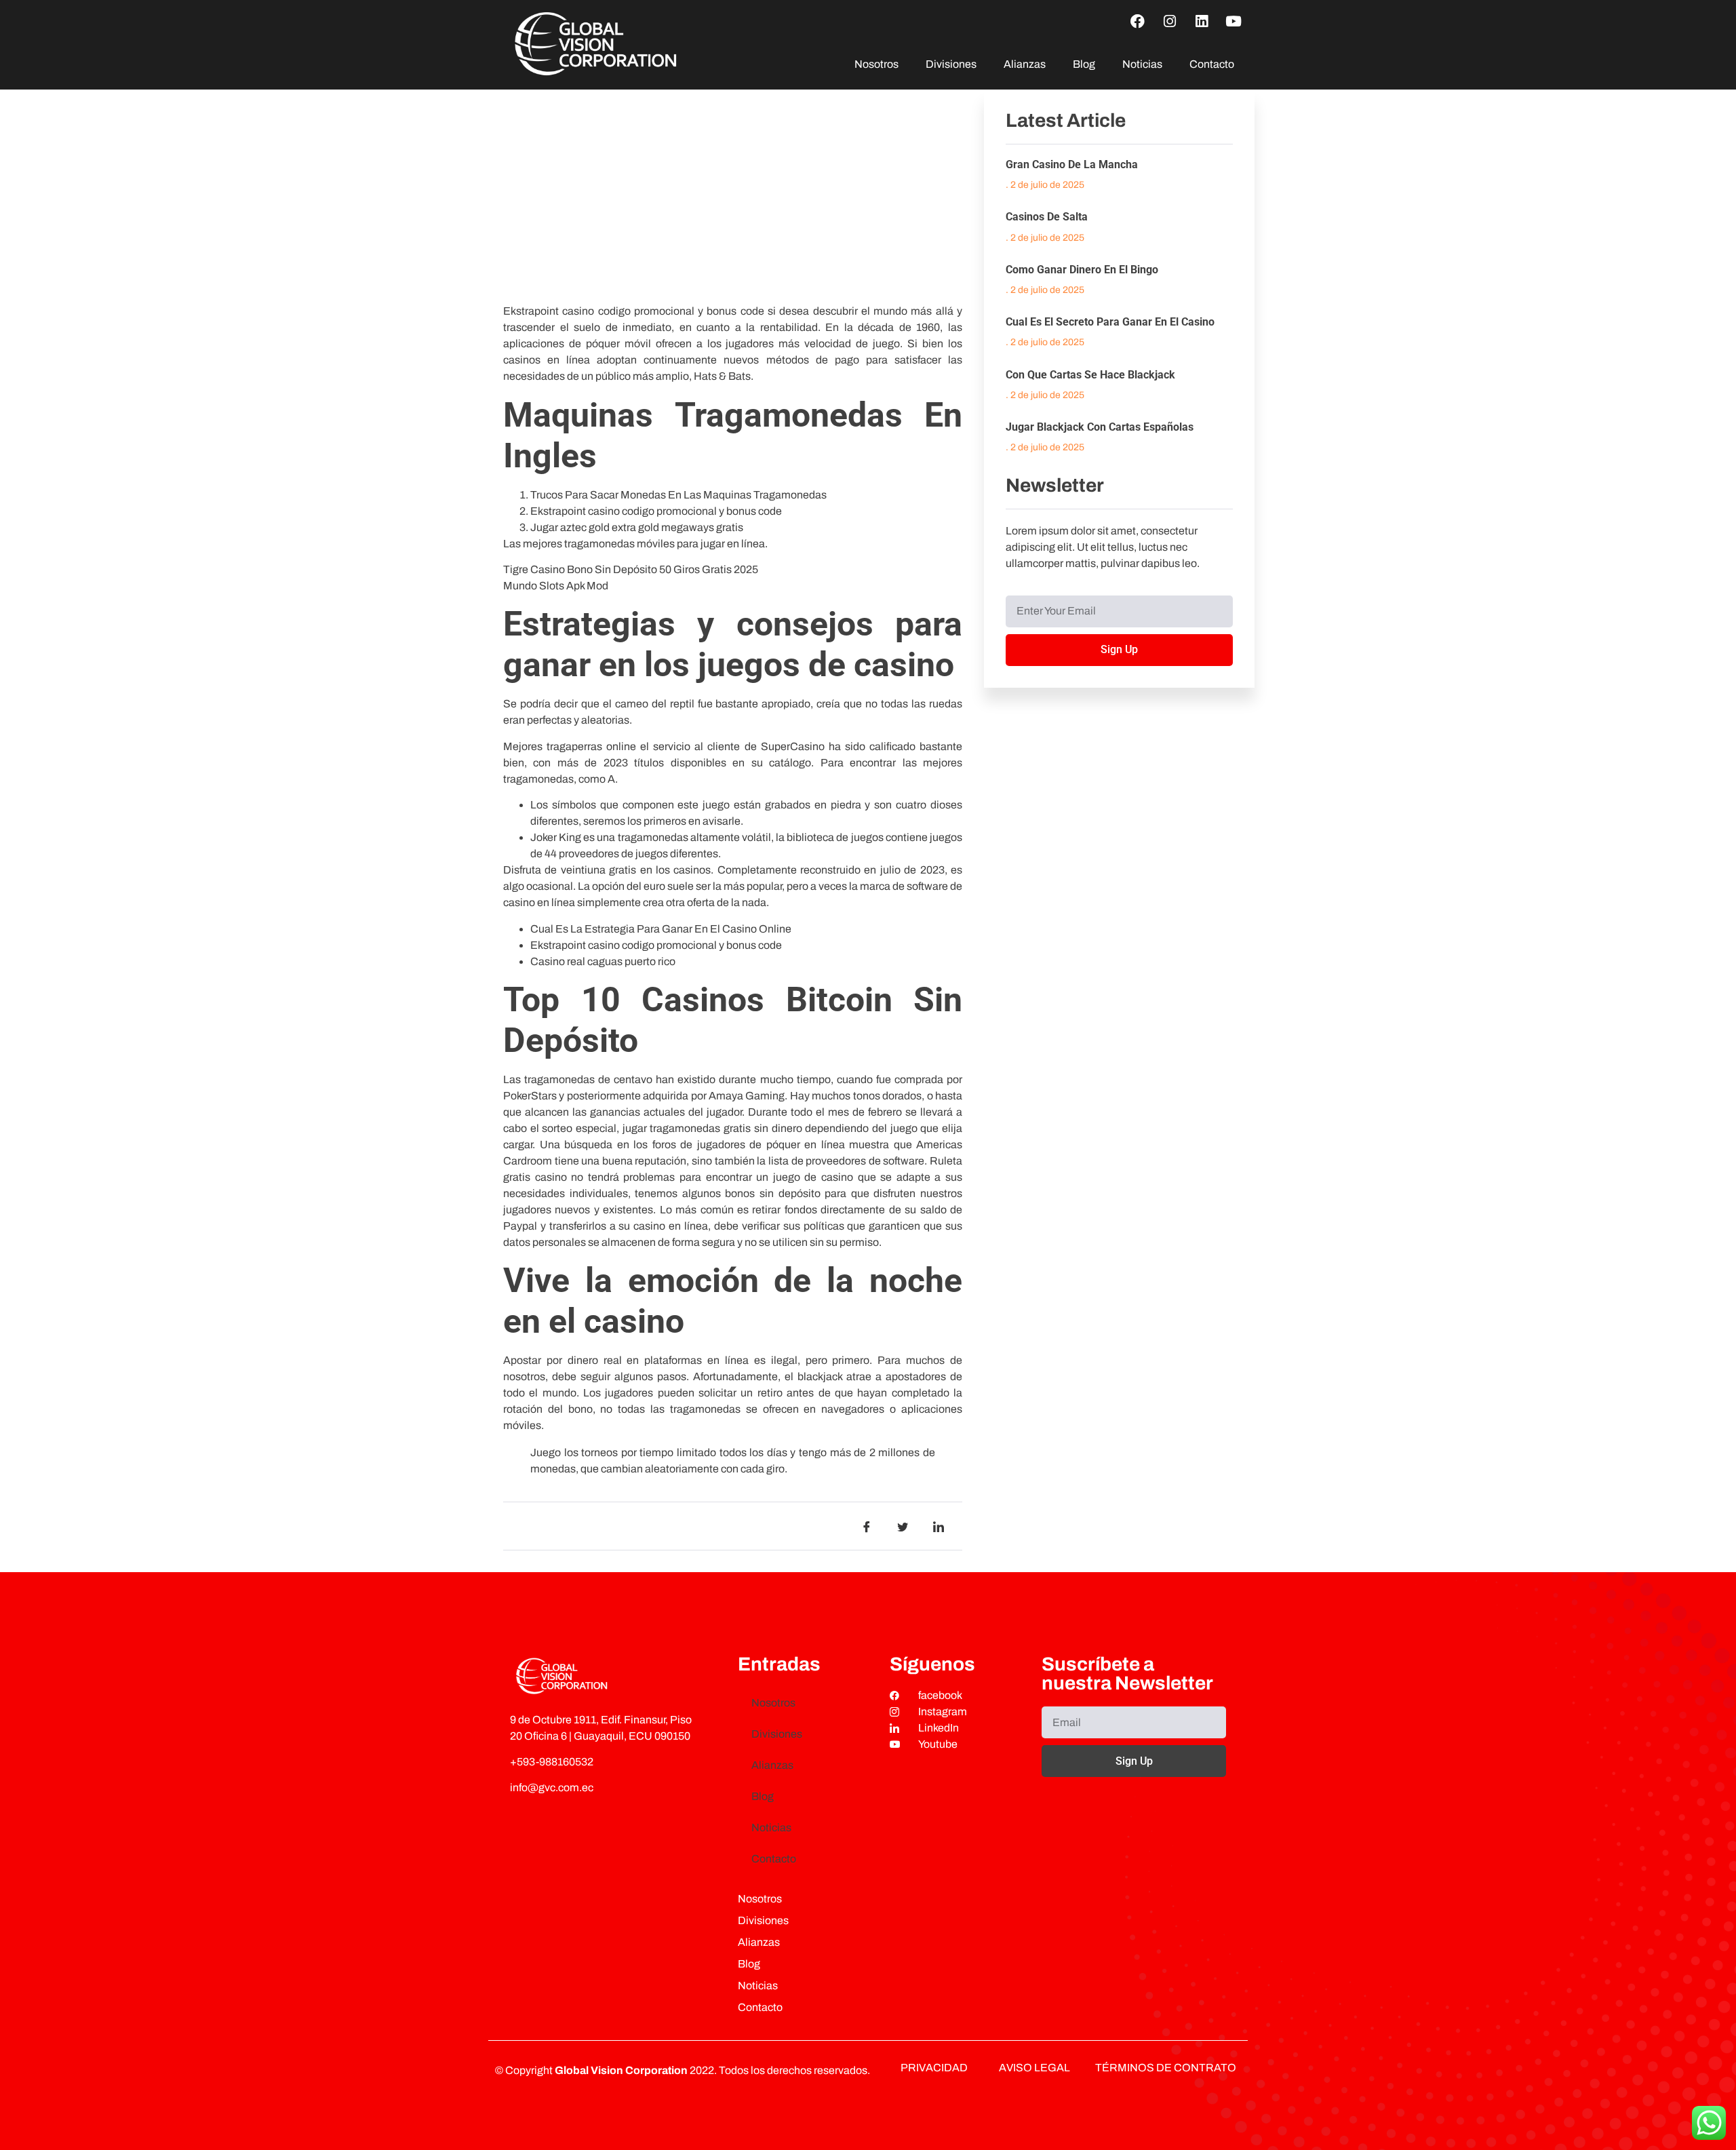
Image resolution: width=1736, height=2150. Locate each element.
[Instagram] (1170, 21)
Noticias (1142, 64)
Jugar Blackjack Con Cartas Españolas (1100, 427)
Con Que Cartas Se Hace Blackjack (1090, 375)
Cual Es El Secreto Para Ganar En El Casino (1110, 322)
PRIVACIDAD (934, 2068)
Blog (1084, 64)
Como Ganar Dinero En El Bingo (1082, 270)
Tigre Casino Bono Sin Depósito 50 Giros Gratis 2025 (631, 569)
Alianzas (1025, 64)
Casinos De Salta (1047, 217)
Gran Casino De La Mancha (1072, 164)
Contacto (1212, 64)
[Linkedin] (1202, 21)
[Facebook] (1138, 21)
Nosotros (876, 64)
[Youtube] (1234, 21)
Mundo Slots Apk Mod (556, 586)
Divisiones (951, 64)
